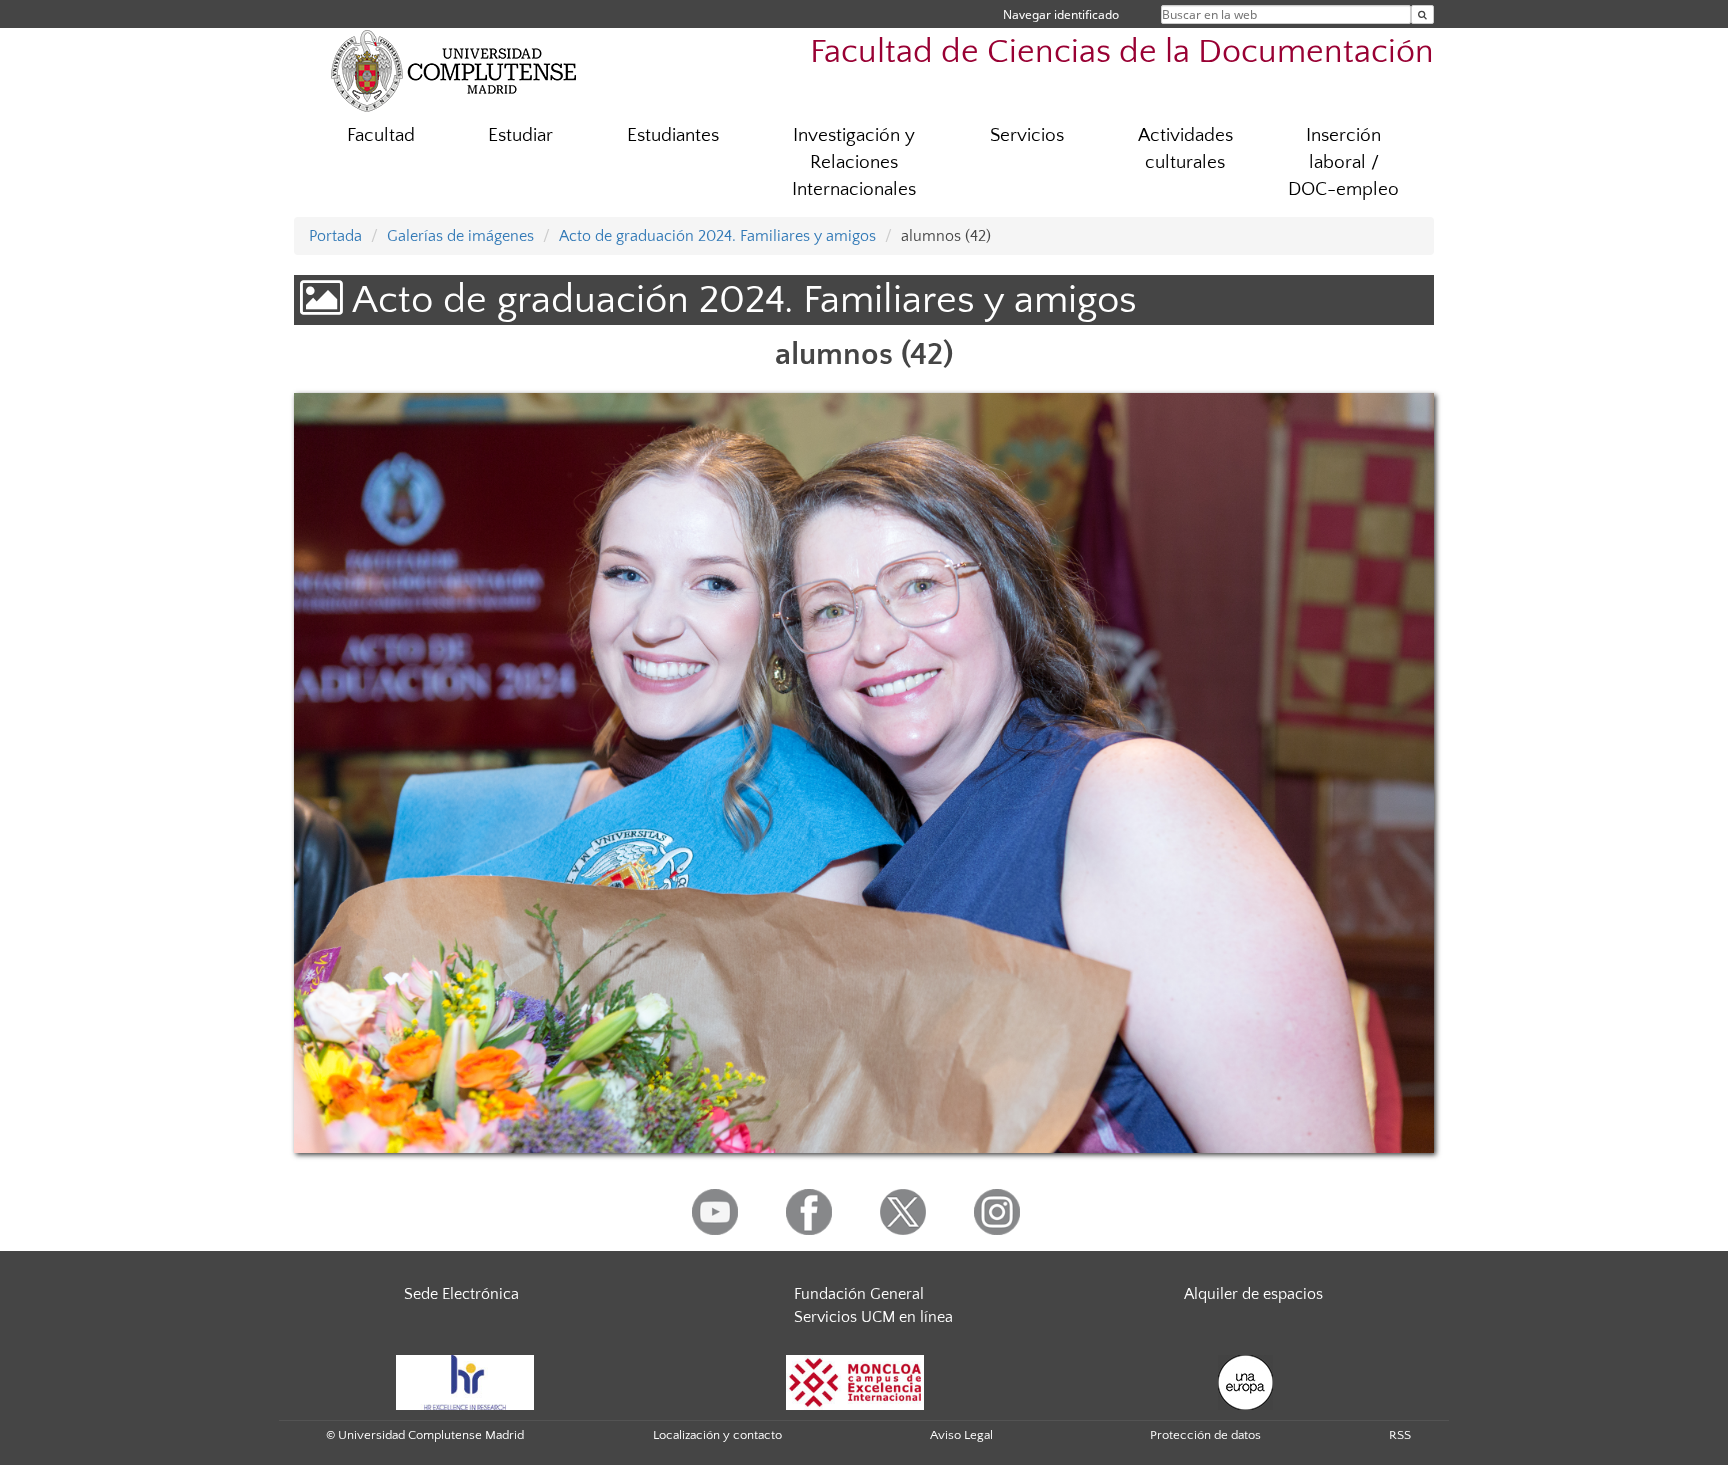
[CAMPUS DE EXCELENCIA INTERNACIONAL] (855, 1381)
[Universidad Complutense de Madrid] (454, 70)
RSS (1400, 1435)
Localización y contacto (717, 1435)
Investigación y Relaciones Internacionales (854, 162)
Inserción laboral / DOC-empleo (1343, 162)
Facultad (381, 135)
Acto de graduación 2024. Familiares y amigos (717, 236)
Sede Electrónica (461, 1294)
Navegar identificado (1061, 14)
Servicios (1027, 135)
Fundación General (859, 1294)
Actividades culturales (1185, 149)
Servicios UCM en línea (873, 1317)
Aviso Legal (961, 1435)
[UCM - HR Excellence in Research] (465, 1381)
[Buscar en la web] (1422, 14)
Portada (335, 236)
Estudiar (520, 135)
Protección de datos (1205, 1435)
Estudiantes (673, 135)
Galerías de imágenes (460, 236)
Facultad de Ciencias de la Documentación (1122, 52)
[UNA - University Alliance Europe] (1245, 1381)
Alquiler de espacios (1253, 1294)
